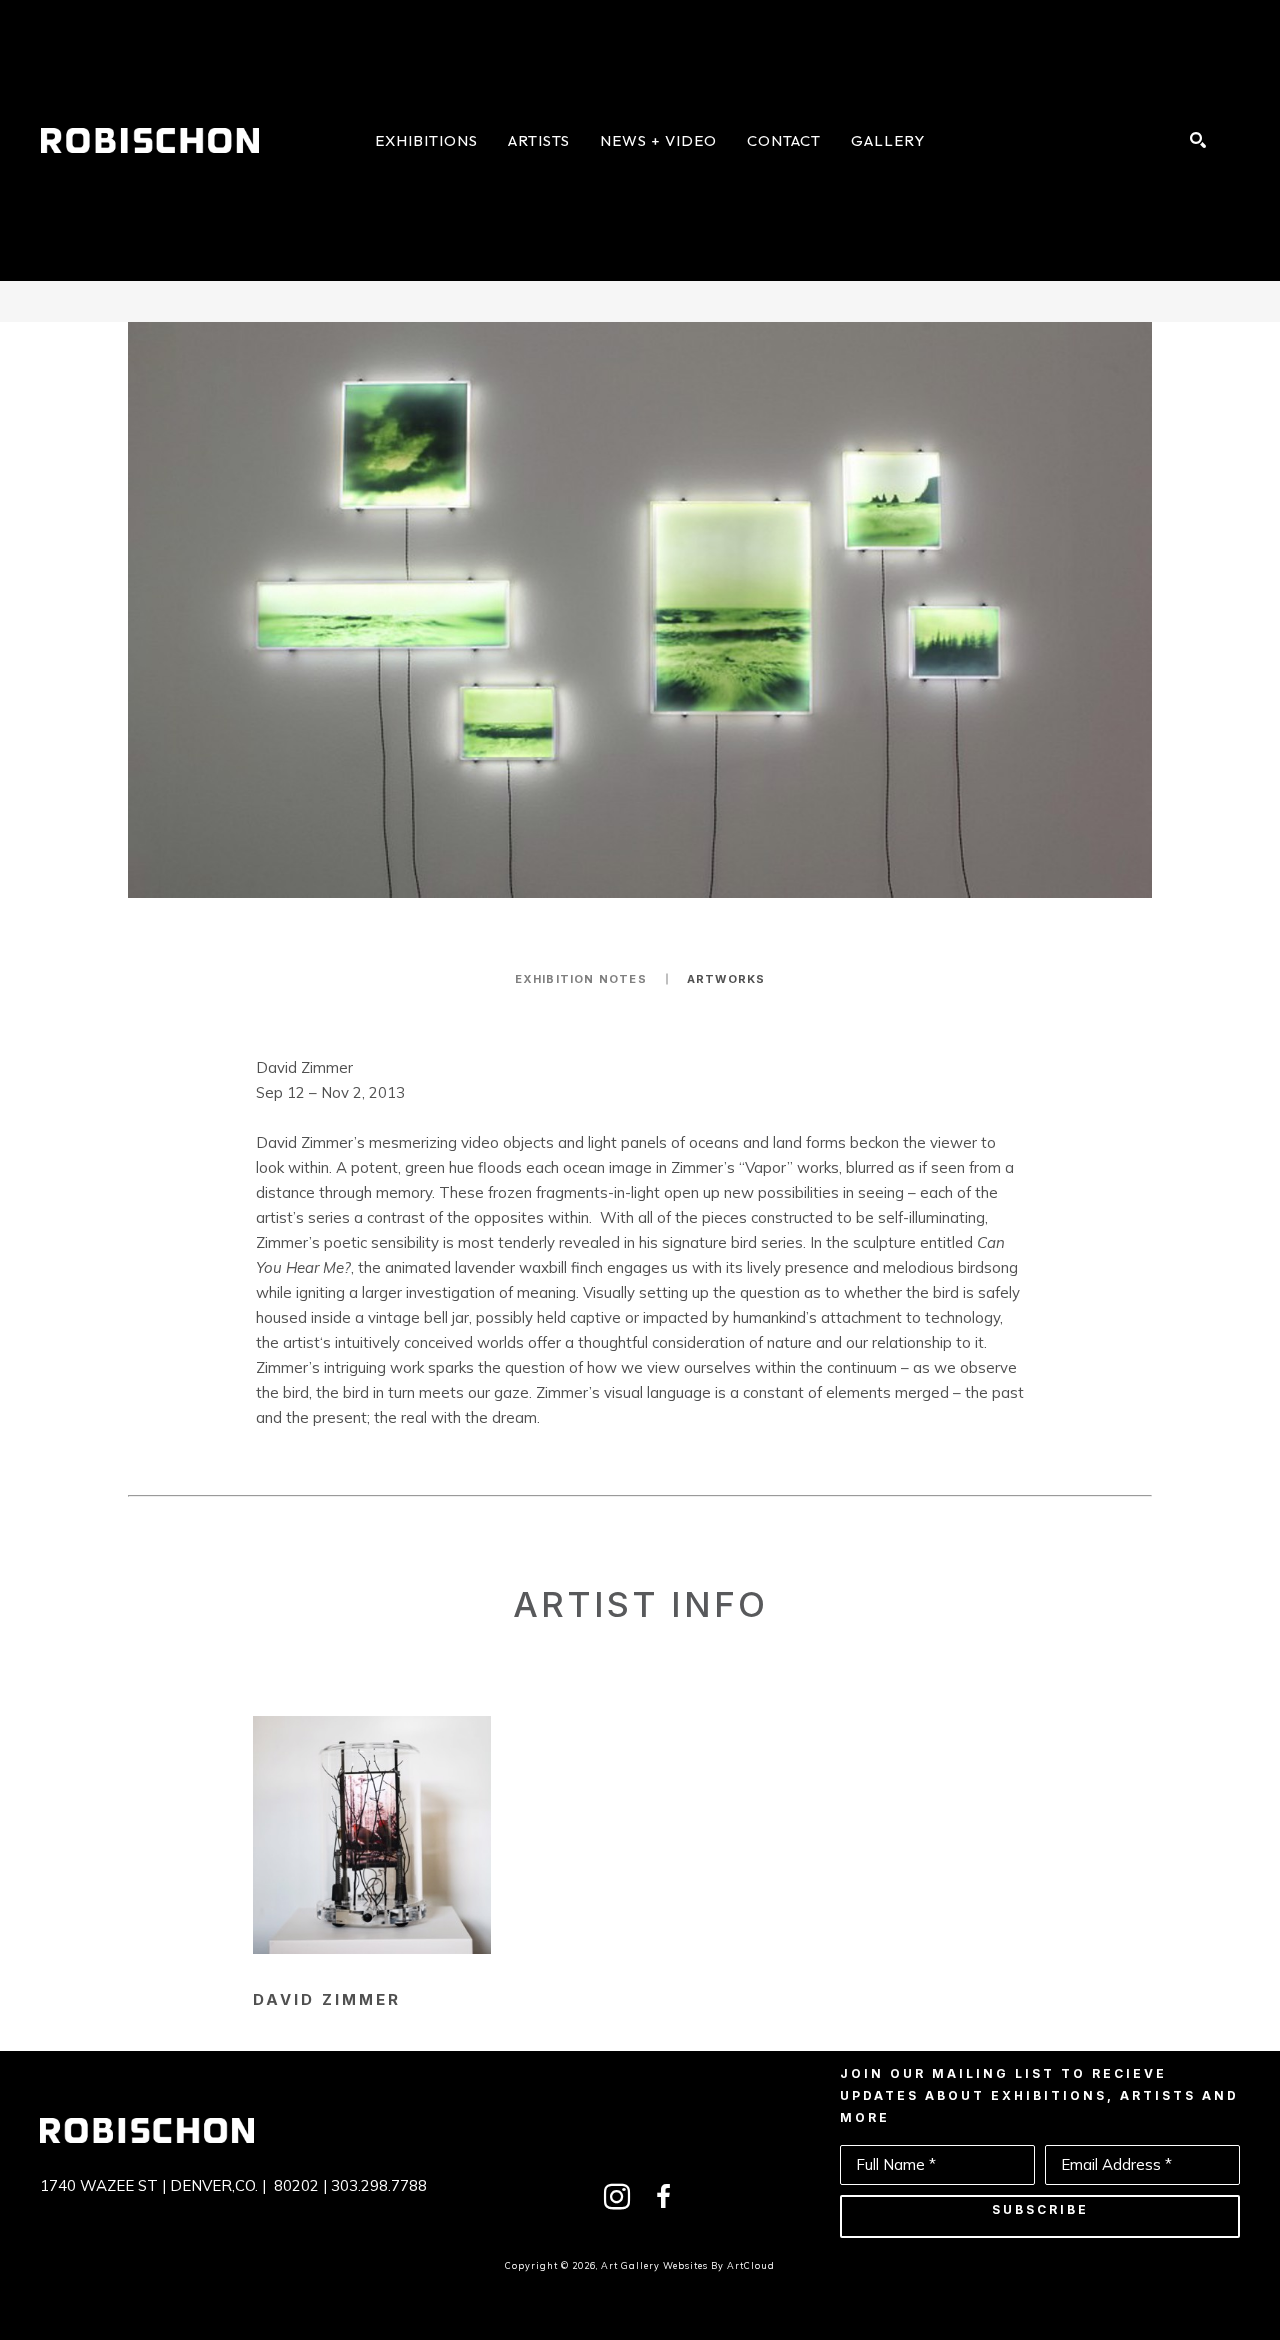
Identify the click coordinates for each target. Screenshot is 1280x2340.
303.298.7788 (379, 2185)
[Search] (1198, 140)
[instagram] (617, 2197)
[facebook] (663, 2197)
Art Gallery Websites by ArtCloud (688, 2265)
